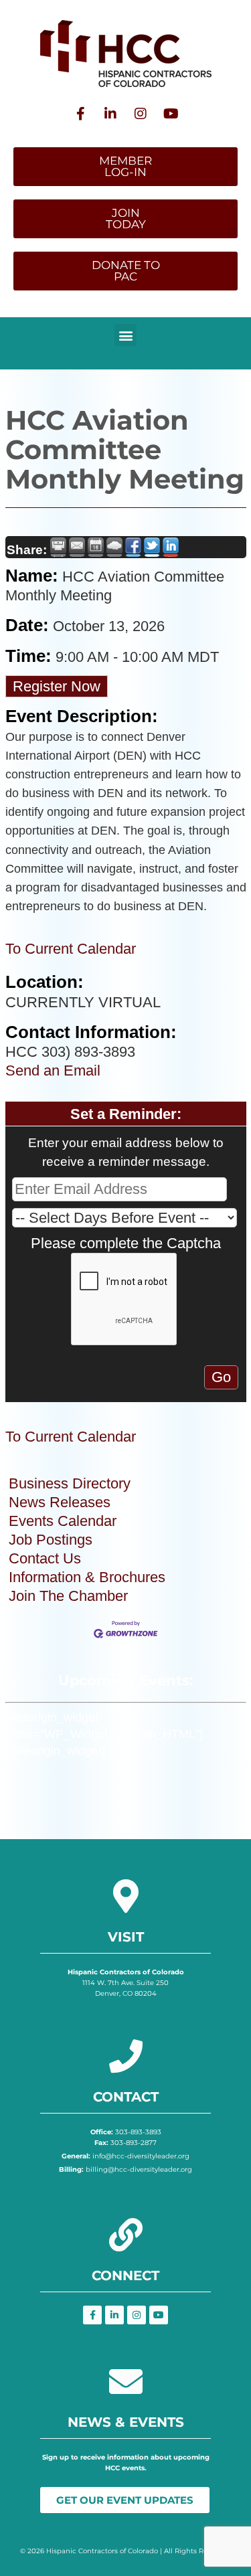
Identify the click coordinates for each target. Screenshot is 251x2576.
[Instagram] (141, 114)
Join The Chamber (68, 1596)
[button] (125, 335)
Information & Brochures (87, 1577)
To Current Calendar (71, 949)
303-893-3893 (126, 2132)
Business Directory (70, 1483)
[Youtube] (171, 114)
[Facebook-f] (80, 114)
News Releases (60, 1502)
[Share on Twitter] (152, 547)
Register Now (57, 686)
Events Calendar (63, 1521)
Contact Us (45, 1558)
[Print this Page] (58, 547)
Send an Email (53, 1070)
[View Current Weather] (114, 547)
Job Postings (51, 1540)
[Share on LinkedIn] (171, 547)
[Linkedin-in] (110, 114)
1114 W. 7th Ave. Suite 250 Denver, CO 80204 (126, 1983)
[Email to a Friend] (77, 547)
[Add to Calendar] (96, 547)
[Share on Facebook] (133, 547)
